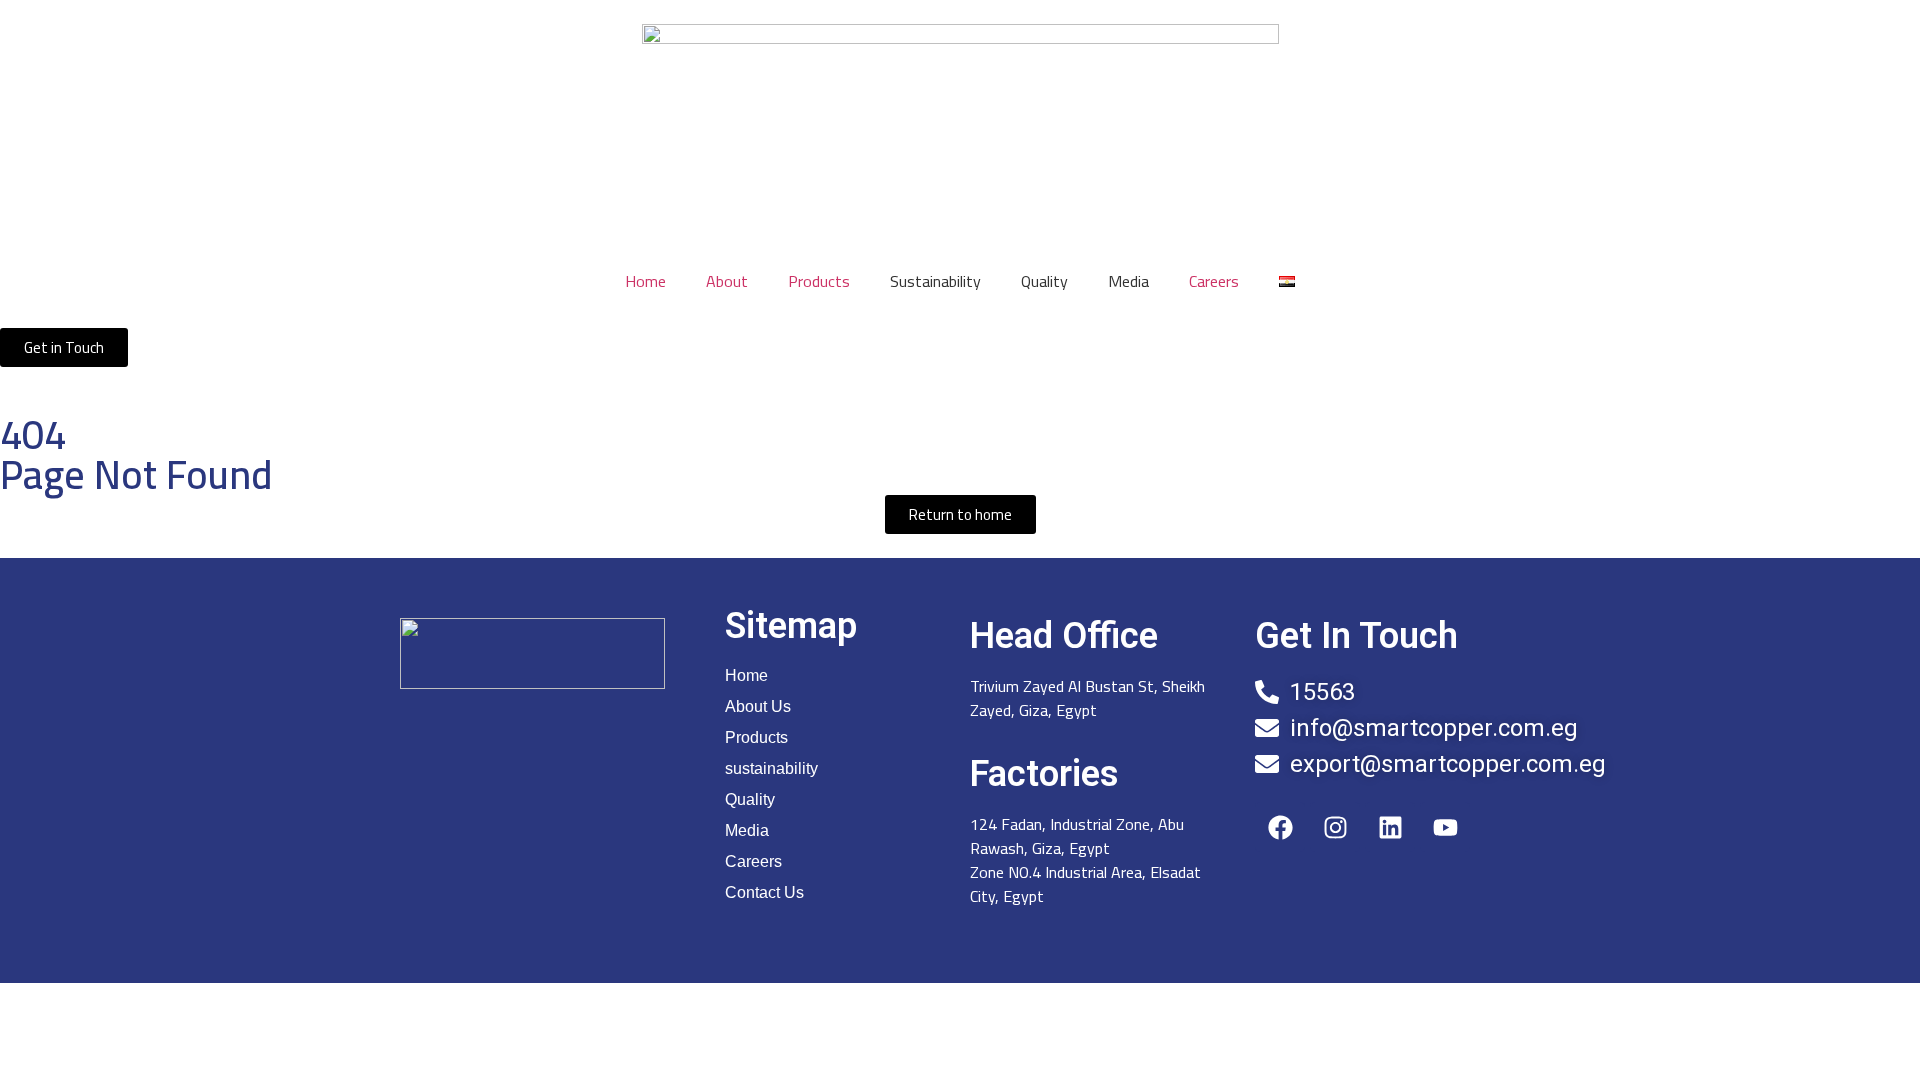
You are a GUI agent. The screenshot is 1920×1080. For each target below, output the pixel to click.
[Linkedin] (1390, 827)
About (727, 281)
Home (645, 281)
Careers (1214, 281)
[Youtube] (1445, 827)
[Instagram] (1335, 827)
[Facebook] (1280, 827)
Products (819, 281)
